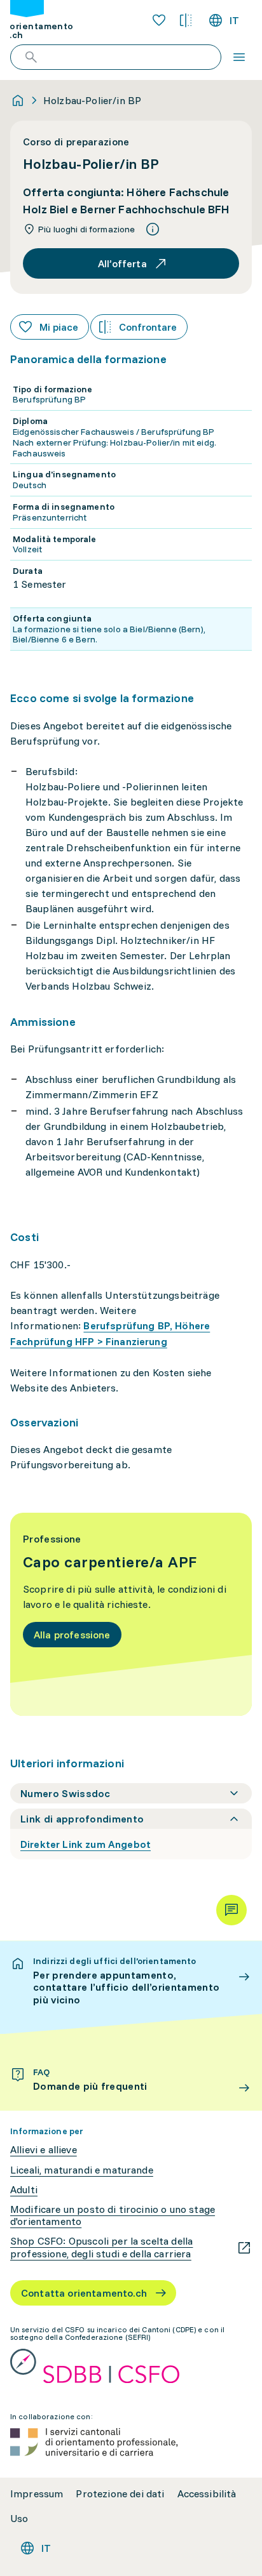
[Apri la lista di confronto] (186, 20)
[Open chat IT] (231, 1910)
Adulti (24, 2190)
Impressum (37, 2494)
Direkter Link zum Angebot (86, 1844)
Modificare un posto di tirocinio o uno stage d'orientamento (113, 2215)
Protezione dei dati (120, 2494)
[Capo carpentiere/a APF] (131, 1614)
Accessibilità (207, 2494)
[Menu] (239, 57)
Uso (19, 2519)
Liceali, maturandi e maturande (82, 2170)
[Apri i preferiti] (159, 20)
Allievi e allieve (44, 2150)
